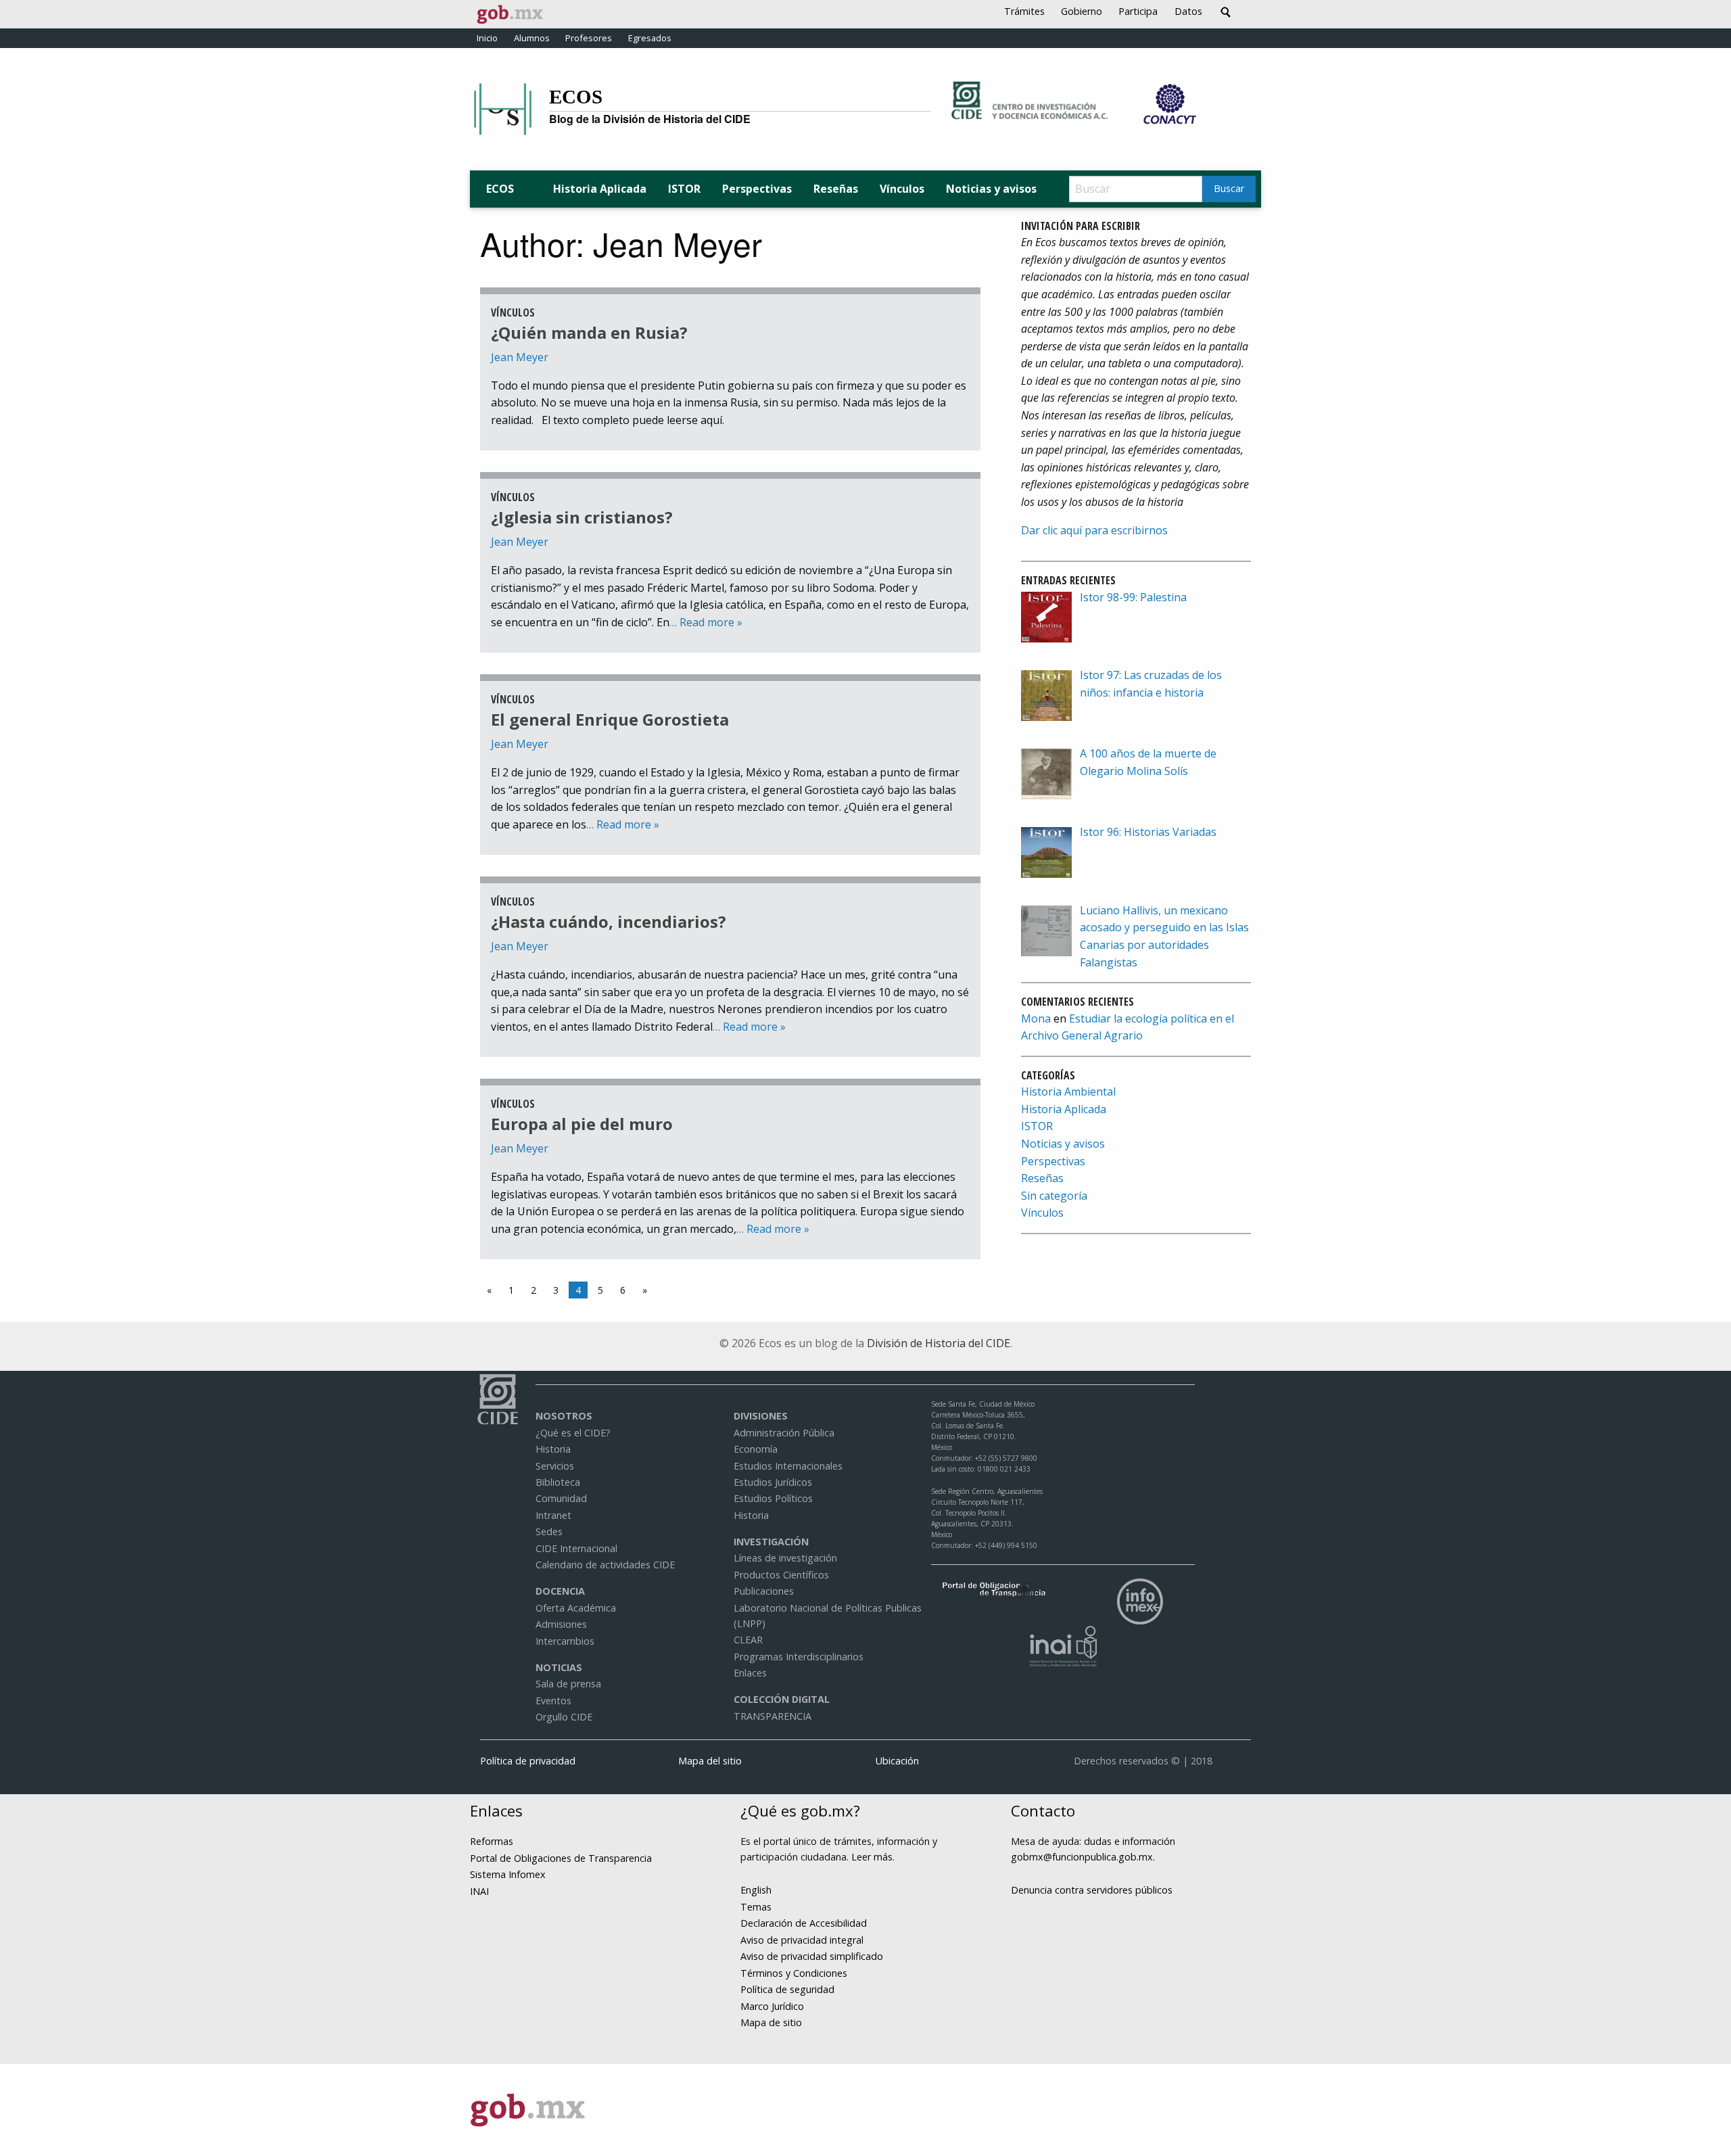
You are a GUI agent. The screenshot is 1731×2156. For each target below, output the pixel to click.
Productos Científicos (781, 1575)
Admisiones (561, 1624)
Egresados (650, 38)
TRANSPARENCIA (773, 1716)
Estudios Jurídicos (773, 1482)
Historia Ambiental (1068, 1092)
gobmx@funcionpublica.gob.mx (1082, 1857)
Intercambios (565, 1641)
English (756, 1890)
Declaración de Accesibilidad (804, 1923)
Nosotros (564, 1416)
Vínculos (902, 189)
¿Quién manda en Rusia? (589, 332)
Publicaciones (764, 1591)
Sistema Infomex (508, 1874)
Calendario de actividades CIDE (605, 1565)
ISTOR (684, 189)
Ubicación (897, 1761)
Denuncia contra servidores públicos (1092, 1890)
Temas (756, 1907)
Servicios (555, 1466)
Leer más (872, 1857)
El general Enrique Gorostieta (610, 719)
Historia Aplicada (600, 189)
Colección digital (782, 1699)
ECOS (576, 97)
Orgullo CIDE (564, 1717)
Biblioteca (558, 1482)
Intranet (553, 1515)
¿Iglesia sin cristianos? (582, 517)
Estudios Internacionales (788, 1466)
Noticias (559, 1667)
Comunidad (561, 1498)
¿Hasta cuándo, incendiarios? (609, 921)
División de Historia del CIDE (939, 1343)
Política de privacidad (528, 1761)
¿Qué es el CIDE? (573, 1433)
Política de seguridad (787, 1989)
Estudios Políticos (773, 1498)
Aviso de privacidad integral (802, 1940)
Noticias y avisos (991, 189)
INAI (479, 1891)
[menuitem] (600, 189)
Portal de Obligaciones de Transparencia (561, 1858)
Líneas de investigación (785, 1558)
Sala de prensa (568, 1684)
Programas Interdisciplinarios (799, 1657)
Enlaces (750, 1673)
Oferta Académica (576, 1608)
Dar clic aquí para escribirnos (1094, 530)
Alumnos (532, 38)
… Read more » (706, 622)
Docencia (560, 1591)
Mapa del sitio (710, 1761)
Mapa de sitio (771, 2022)
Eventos (553, 1701)
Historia (553, 1449)
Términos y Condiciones (794, 1973)
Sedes (549, 1531)
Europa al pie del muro (582, 1124)
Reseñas (836, 189)
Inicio (487, 38)
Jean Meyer (520, 357)
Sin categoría (1054, 1196)
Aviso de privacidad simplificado (812, 1956)
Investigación (771, 1542)
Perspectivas (757, 189)
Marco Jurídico (772, 2006)
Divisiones (761, 1416)
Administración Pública (784, 1433)
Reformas (492, 1841)
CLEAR (748, 1640)
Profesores (589, 38)
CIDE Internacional (576, 1548)
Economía (756, 1449)
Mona (1036, 1018)
